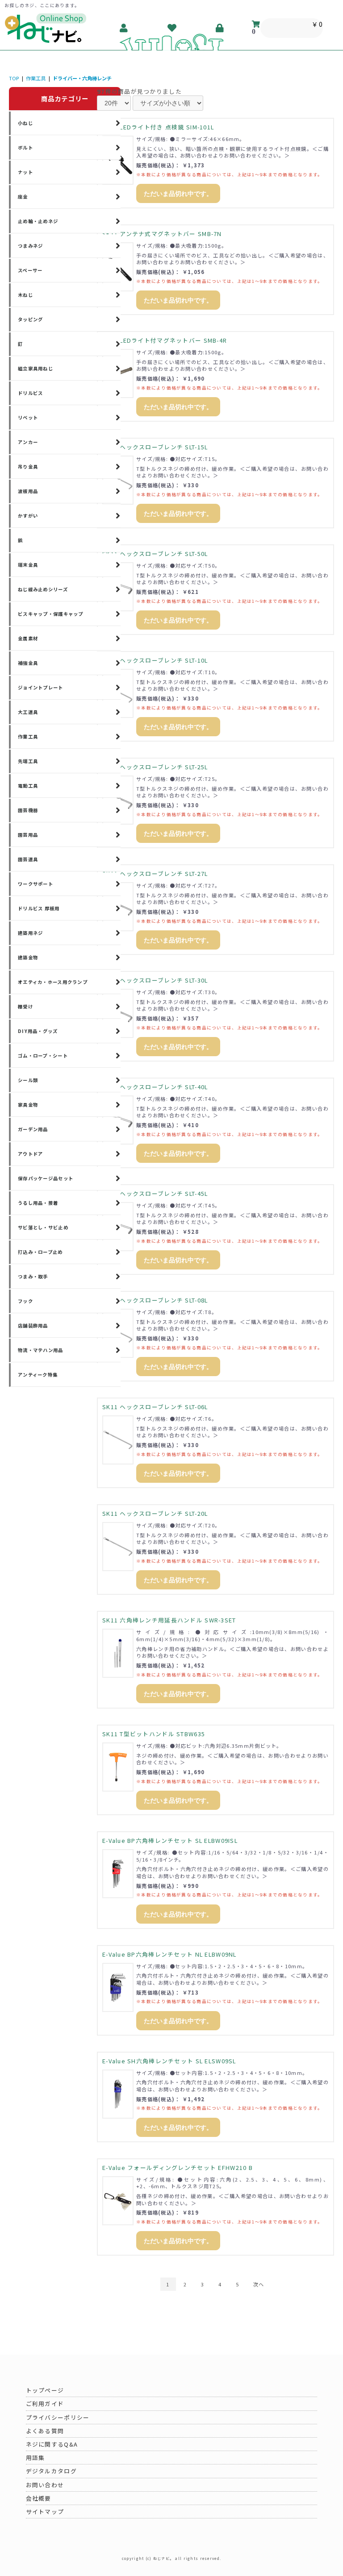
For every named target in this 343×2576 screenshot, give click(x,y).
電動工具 (28, 786)
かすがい (28, 516)
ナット (25, 172)
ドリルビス (30, 393)
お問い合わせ (45, 2485)
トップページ (45, 2390)
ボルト (25, 147)
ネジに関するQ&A (52, 2444)
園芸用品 (28, 835)
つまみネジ (30, 246)
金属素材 (28, 638)
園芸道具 (28, 859)
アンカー (28, 442)
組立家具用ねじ (36, 368)
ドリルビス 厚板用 (39, 908)
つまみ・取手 (33, 1276)
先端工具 (28, 761)
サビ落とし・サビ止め (43, 1227)
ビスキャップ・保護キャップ (51, 614)
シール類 (28, 1080)
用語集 (36, 2458)
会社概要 (39, 2498)
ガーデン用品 (33, 1129)
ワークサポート (36, 884)
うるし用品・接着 (38, 1203)
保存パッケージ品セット (46, 1178)
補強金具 (28, 663)
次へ (259, 2284)
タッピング (30, 319)
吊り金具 (28, 467)
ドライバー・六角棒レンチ (82, 78)
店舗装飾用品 (33, 1325)
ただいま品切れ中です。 (178, 194)
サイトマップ (45, 2512)
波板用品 (28, 491)
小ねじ (25, 123)
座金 (23, 197)
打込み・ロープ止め (40, 1252)
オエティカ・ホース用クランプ (53, 982)
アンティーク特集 (38, 1375)
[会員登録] (124, 28)
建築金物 (28, 957)
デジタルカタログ (51, 2471)
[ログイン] (220, 28)
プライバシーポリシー (58, 2417)
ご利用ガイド (45, 2404)
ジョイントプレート (41, 687)
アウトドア (30, 1154)
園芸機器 (28, 810)
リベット (28, 417)
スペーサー (30, 270)
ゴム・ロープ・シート (43, 1056)
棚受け (25, 1006)
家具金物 (28, 1105)
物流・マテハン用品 (41, 1350)
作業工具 (36, 78)
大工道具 (28, 712)
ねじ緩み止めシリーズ (43, 589)
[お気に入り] (172, 28)
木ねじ (25, 295)
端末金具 (28, 565)
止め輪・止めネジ (38, 221)
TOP (14, 78)
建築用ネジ (30, 933)
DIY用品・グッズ (38, 1031)
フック (25, 1301)
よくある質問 (45, 2431)
